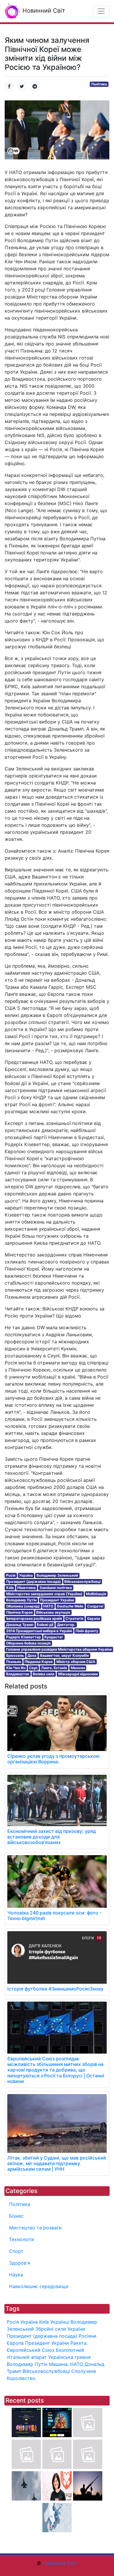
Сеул (33, 1668)
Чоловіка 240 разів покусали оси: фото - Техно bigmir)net (54, 1915)
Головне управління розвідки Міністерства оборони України (59, 1649)
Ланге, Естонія (54, 1668)
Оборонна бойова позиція (28, 1643)
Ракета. (79, 2343)
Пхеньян (14, 1662)
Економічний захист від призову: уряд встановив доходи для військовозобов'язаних (52, 1837)
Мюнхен (78, 1668)
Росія (11, 1575)
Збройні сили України (60, 2329)
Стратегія (74, 1618)
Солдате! (95, 1606)
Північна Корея (19, 1612)
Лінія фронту (87, 1631)
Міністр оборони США (76, 1662)
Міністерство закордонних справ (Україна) (44, 1594)
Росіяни (88, 2336)
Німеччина (26, 1588)
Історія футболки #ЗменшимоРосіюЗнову (55, 1989)
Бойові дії (45, 1625)
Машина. (59, 2364)
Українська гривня (69, 2357)
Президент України (57, 1600)
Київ (10, 1588)
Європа (94, 1618)
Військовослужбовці (82, 1581)
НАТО (48, 1606)
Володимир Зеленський (57, 1575)
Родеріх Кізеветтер (24, 1637)
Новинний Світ (43, 11)
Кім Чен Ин (16, 1668)
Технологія (21, 2239)
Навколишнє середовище (39, 2286)
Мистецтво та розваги (35, 2228)
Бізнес (16, 2216)
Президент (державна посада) (33, 1581)
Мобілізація (96, 1594)
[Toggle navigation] (101, 11)
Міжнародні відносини (78, 1674)
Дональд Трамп (20, 1625)
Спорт (16, 2251)
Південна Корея (39, 1662)
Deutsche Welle (70, 1606)
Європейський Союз (31, 2350)
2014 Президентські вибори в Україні (39, 1631)
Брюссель (15, 1655)
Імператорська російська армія (34, 1618)
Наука (16, 2275)
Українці (60, 2322)
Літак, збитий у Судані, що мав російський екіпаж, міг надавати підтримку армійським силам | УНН (57, 2163)
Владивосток (18, 1674)
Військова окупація (53, 1612)
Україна (26, 1575)
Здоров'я (20, 2263)
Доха (32, 1655)
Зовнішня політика (56, 1588)
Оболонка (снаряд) (23, 1606)
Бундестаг (54, 1637)
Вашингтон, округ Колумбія (64, 1655)
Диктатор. (66, 1625)
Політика (99, 84)
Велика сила (44, 1674)
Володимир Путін (21, 1600)
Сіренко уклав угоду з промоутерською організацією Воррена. (53, 1759)
